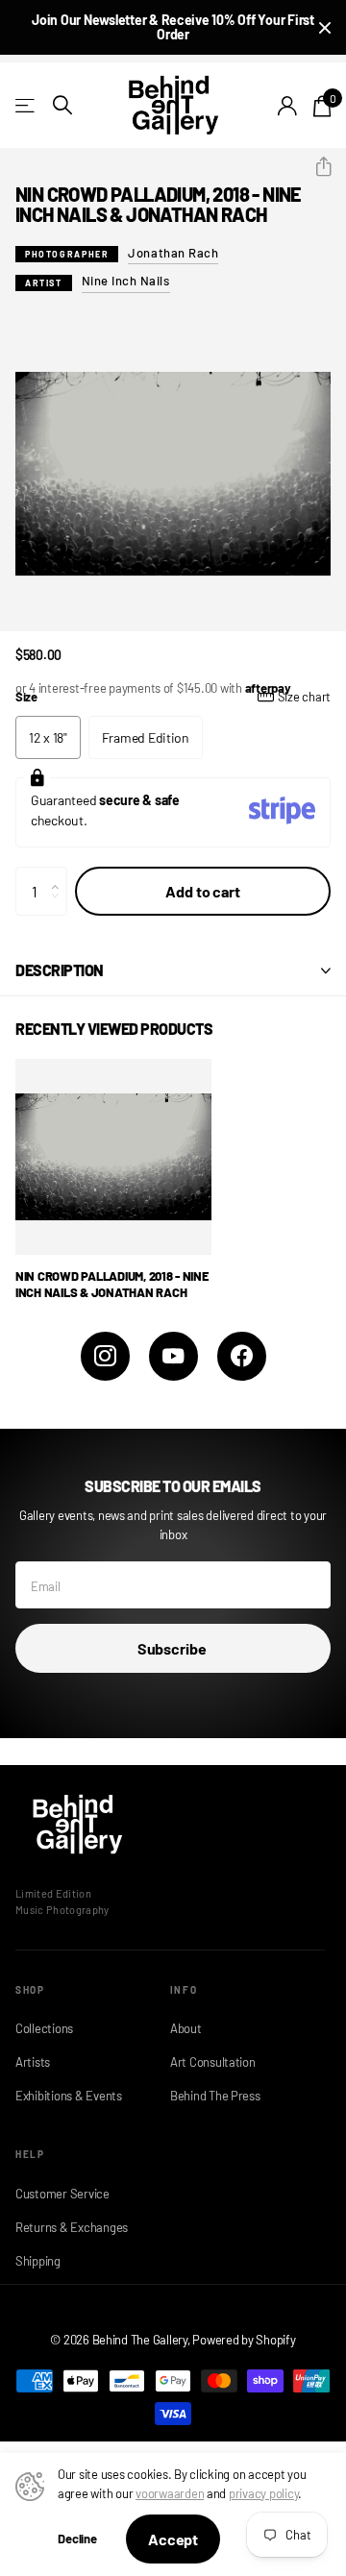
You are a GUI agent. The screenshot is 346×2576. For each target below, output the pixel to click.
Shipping (38, 2261)
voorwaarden (170, 2493)
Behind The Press (215, 2096)
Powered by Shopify (244, 2340)
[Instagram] (105, 1356)
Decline (77, 2539)
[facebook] (242, 1356)
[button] (316, 167)
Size (173, 697)
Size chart (304, 697)
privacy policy (263, 2493)
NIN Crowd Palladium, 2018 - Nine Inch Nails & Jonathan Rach (112, 1284)
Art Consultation (213, 2062)
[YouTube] (173, 1356)
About (186, 2028)
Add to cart (202, 891)
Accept (173, 2539)
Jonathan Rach (173, 253)
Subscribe (173, 1648)
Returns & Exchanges (72, 2227)
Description (60, 970)
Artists (33, 2062)
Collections (44, 2028)
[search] (62, 105)
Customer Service (62, 2194)
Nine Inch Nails (126, 281)
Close (325, 27)
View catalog (26, 105)
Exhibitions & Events (69, 2096)
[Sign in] (288, 106)
